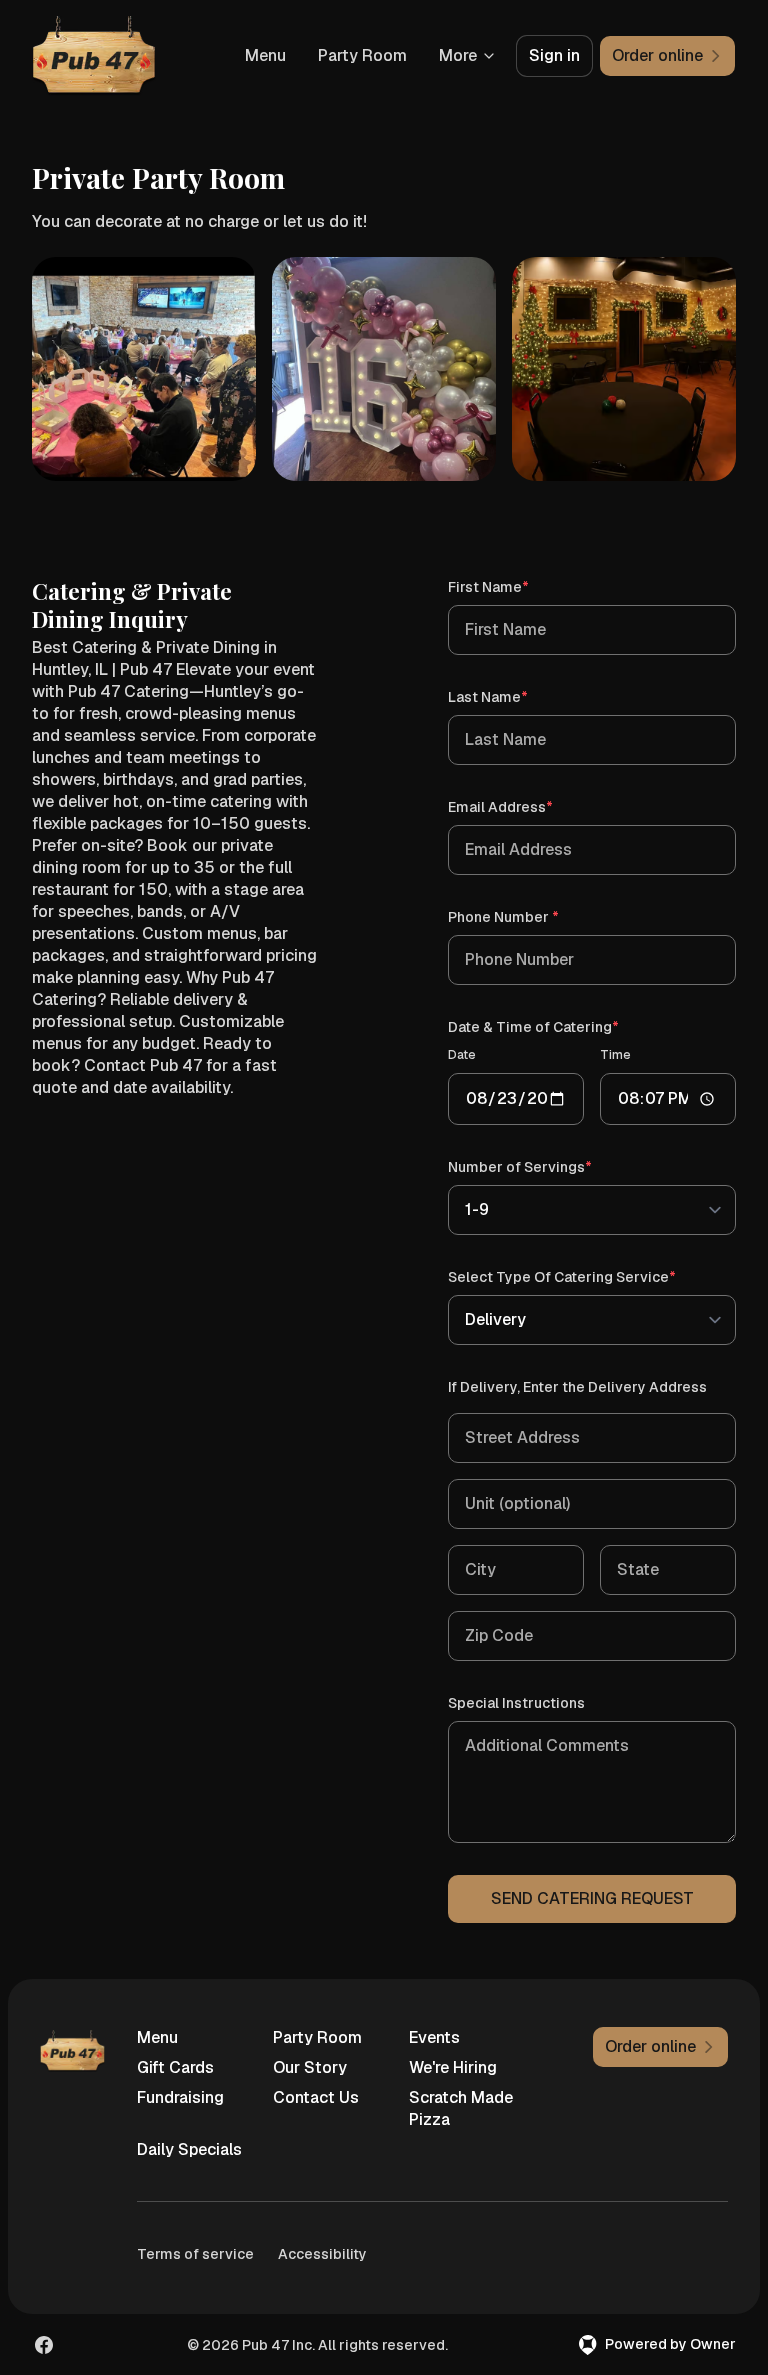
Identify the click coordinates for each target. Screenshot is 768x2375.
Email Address (529, 806)
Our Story (310, 2067)
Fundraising (180, 2097)
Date (462, 1055)
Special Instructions (516, 1703)
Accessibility (322, 2254)
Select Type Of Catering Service (590, 1276)
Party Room (362, 55)
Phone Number (532, 916)
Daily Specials (189, 2149)
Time (615, 1055)
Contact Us (316, 2097)
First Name (517, 586)
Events (434, 2037)
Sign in (554, 55)
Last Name (516, 696)
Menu (265, 55)
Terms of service (195, 2254)
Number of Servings (548, 1166)
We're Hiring (453, 2067)
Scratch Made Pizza (461, 2108)
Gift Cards (175, 2067)
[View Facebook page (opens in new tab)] (44, 2345)
